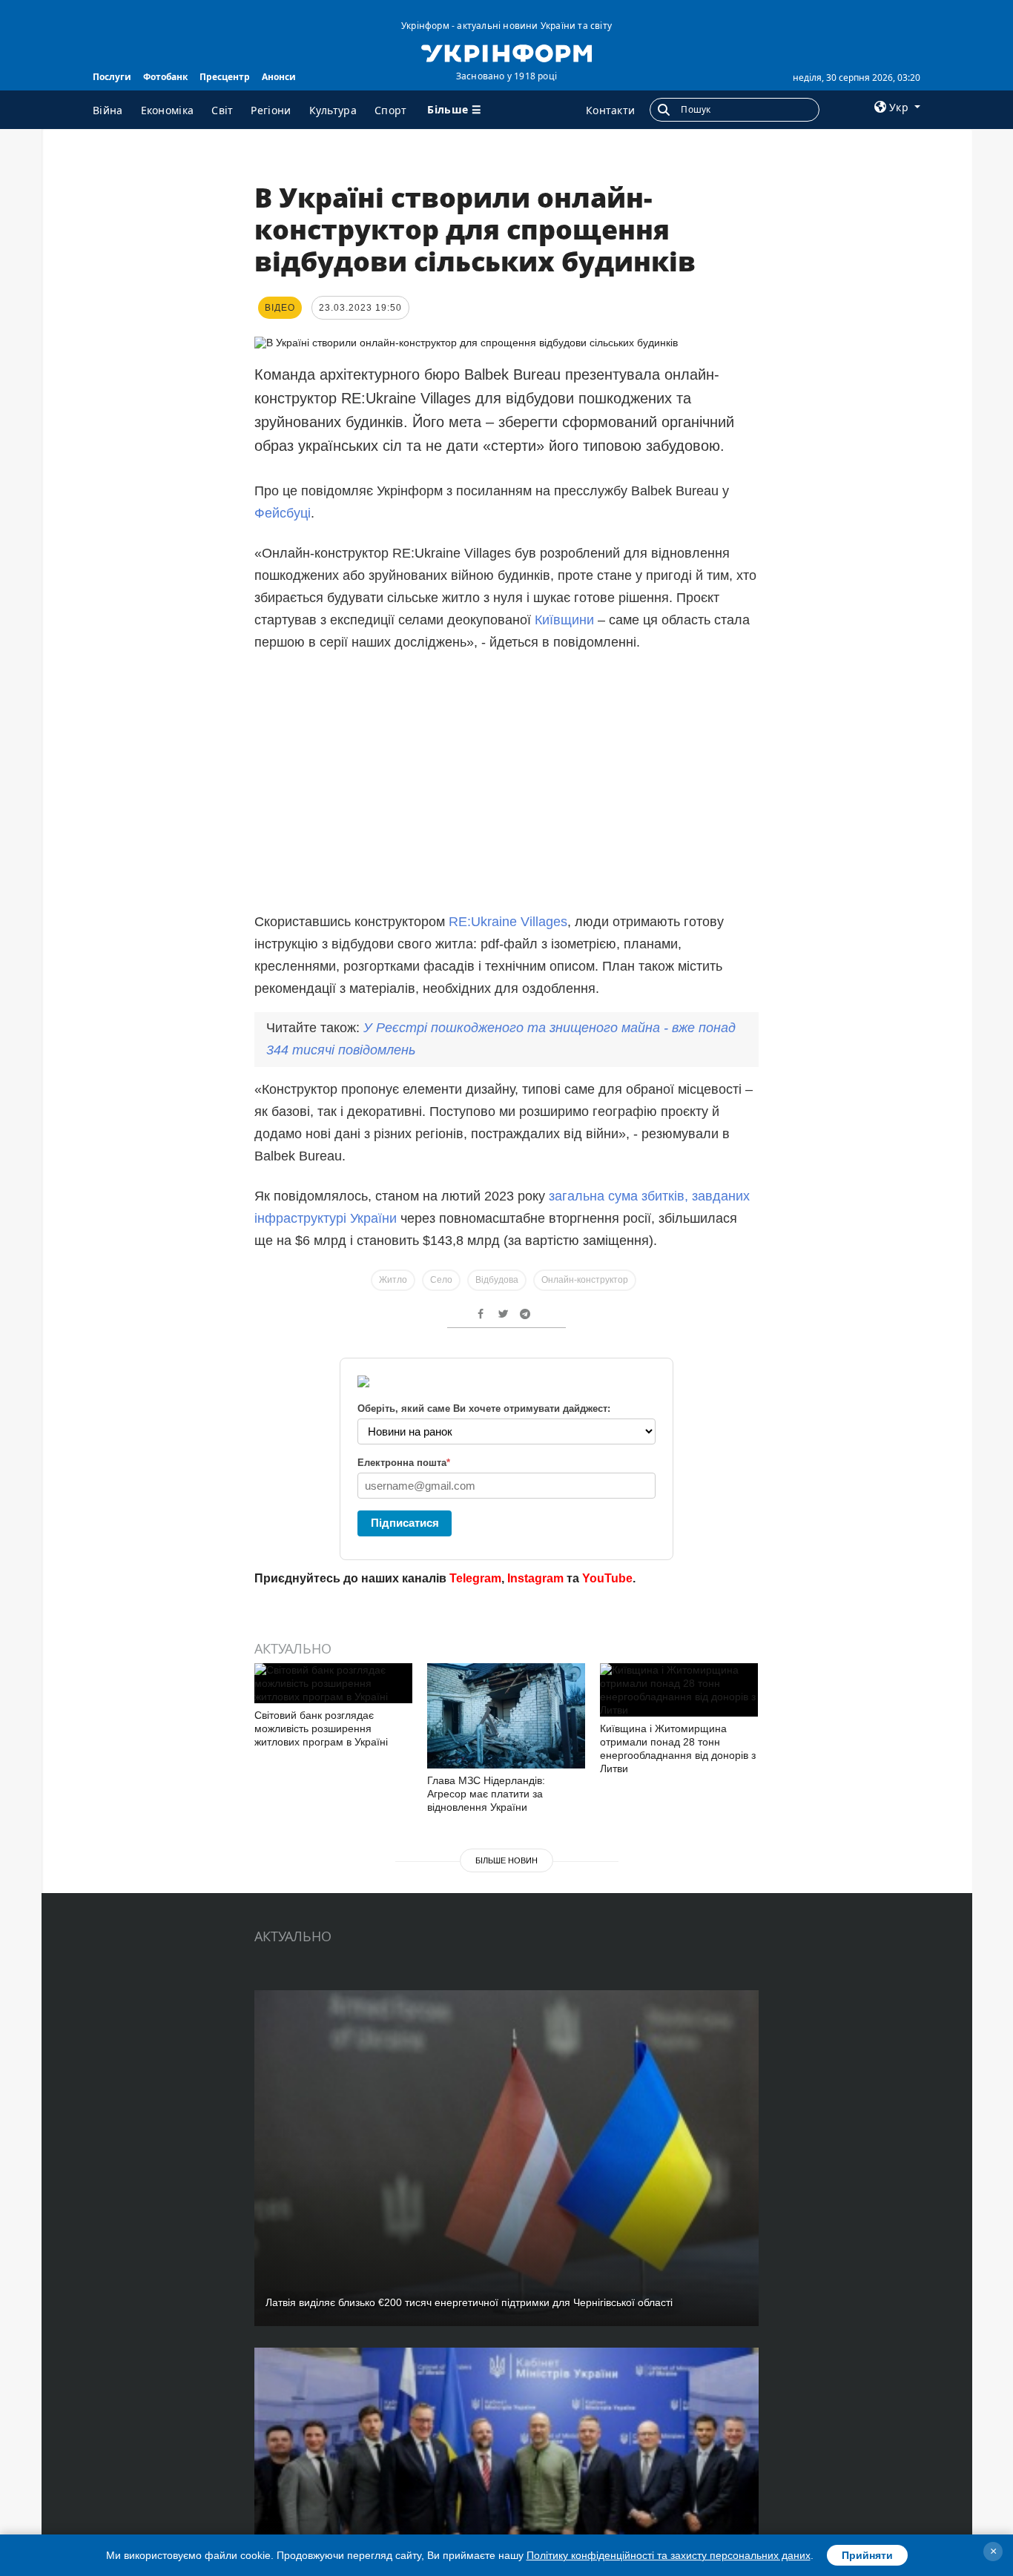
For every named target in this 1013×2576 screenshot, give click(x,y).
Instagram (535, 1578)
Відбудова (497, 1280)
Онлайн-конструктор (585, 1280)
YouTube (607, 1578)
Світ (222, 110)
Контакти (610, 110)
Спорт (391, 110)
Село (441, 1280)
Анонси (279, 77)
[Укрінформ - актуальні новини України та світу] (506, 52)
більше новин (506, 1860)
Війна (108, 110)
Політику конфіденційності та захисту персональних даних (669, 2555)
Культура (333, 110)
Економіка (168, 110)
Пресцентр (225, 77)
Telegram (475, 1578)
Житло (393, 1280)
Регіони (271, 110)
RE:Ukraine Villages (508, 922)
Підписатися (405, 1523)
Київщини (566, 620)
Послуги (112, 77)
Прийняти (867, 2555)
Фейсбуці (283, 513)
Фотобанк (165, 77)
